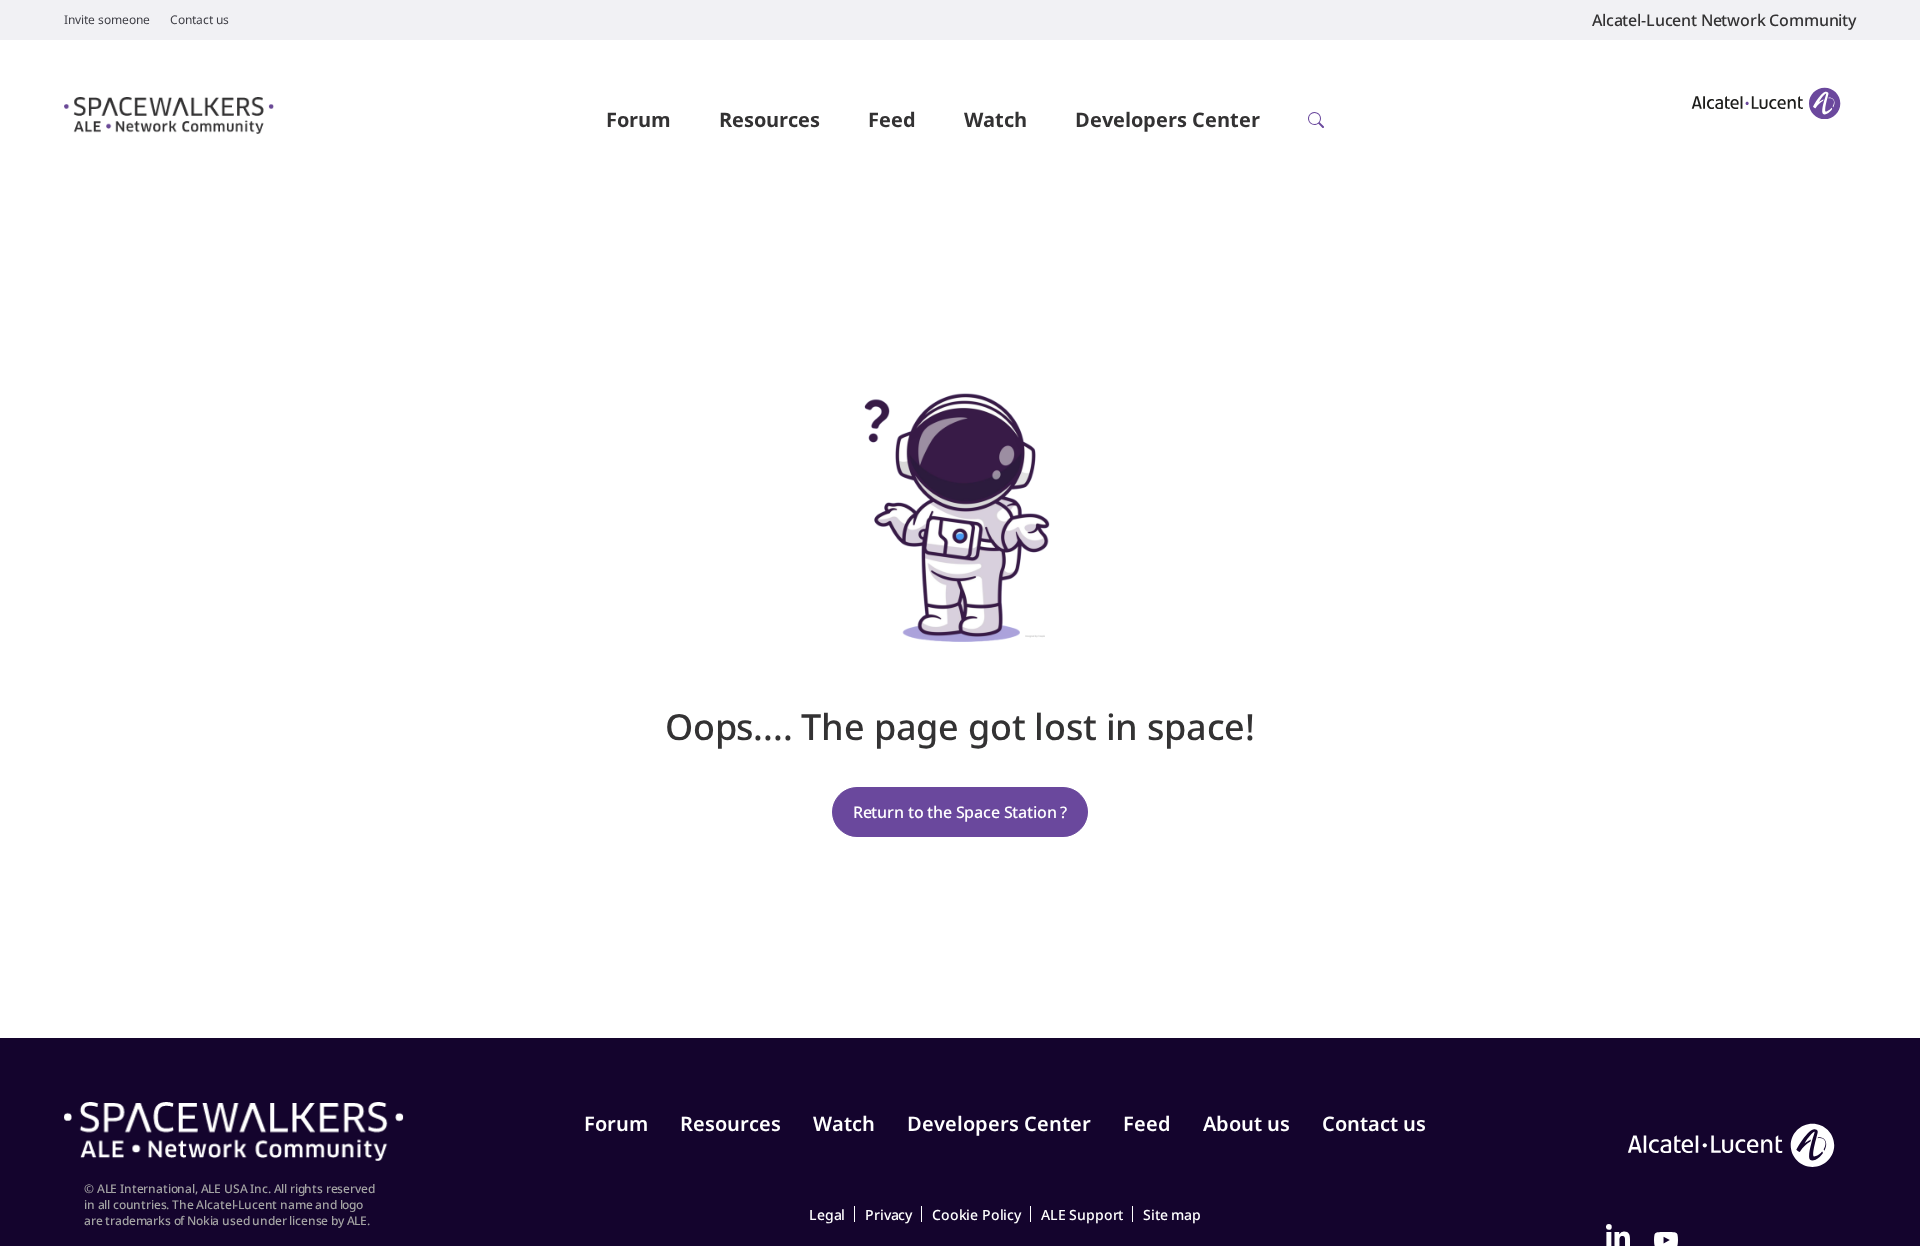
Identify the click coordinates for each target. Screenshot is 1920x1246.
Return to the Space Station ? (960, 812)
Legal (827, 1214)
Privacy (888, 1214)
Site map (1172, 1214)
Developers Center (1167, 119)
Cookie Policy (976, 1214)
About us (1246, 1123)
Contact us (199, 20)
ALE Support (1082, 1214)
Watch (995, 119)
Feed (892, 119)
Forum (638, 119)
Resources (769, 119)
